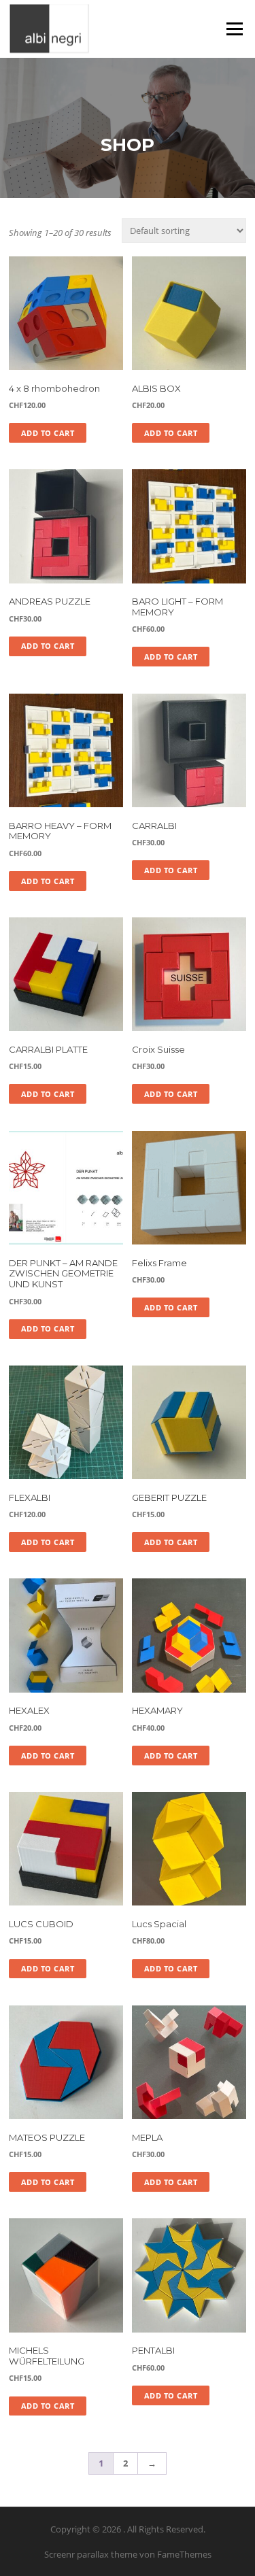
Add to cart (48, 433)
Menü (234, 29)
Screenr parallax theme (91, 2554)
